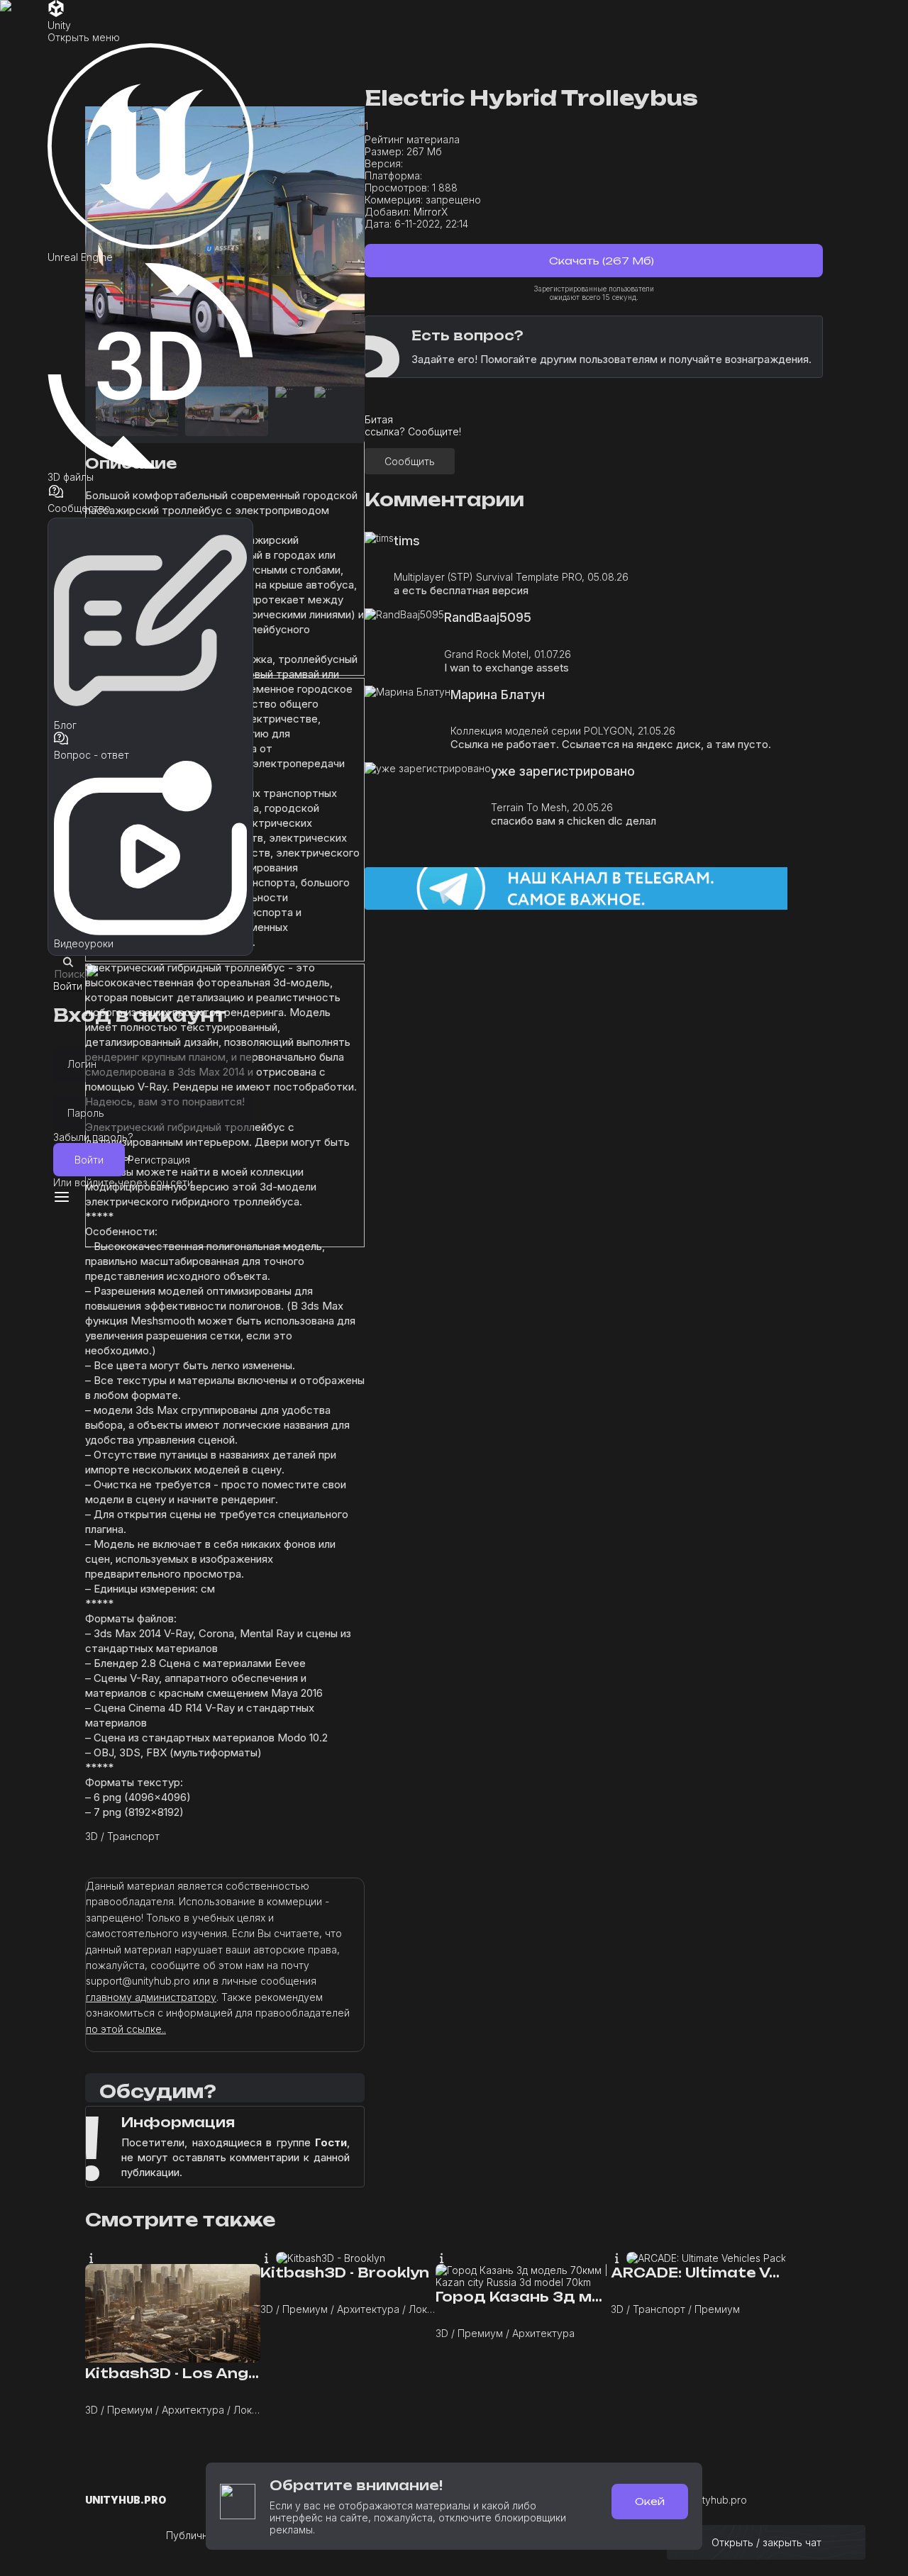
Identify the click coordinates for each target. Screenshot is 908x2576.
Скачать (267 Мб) (600, 261)
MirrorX (431, 212)
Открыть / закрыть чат (766, 2542)
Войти (89, 1160)
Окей (650, 2501)
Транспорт (133, 1836)
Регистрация (159, 1160)
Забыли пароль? (93, 1137)
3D (92, 1836)
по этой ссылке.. (126, 2029)
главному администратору (151, 1997)
